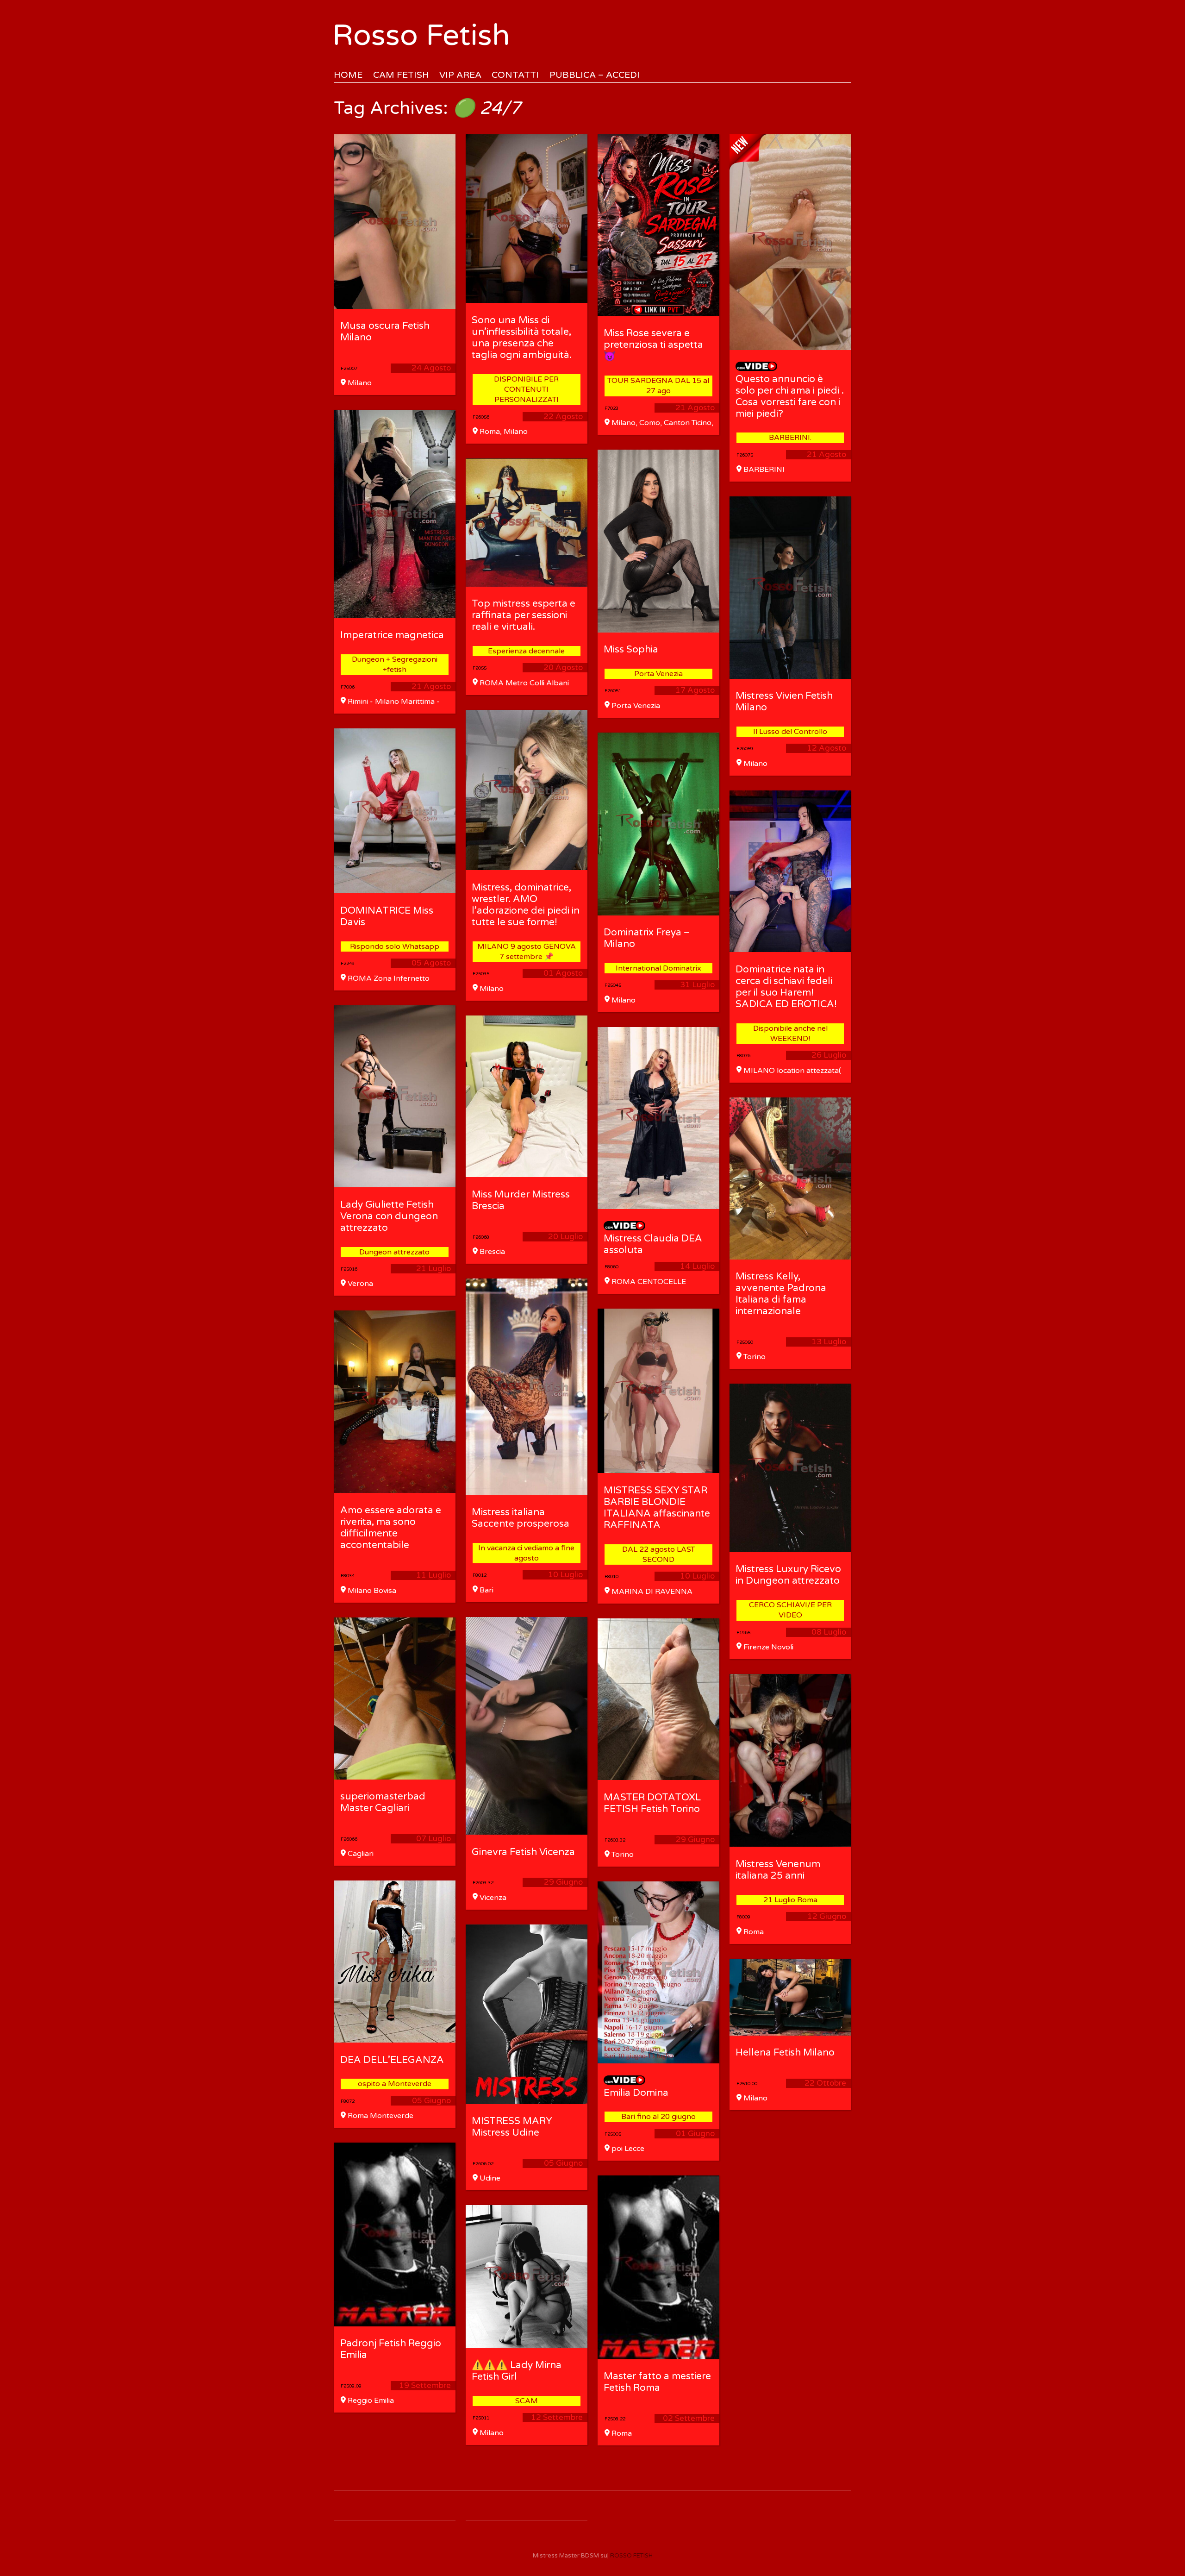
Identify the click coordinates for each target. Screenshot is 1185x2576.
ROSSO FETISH (631, 2556)
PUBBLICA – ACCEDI (595, 75)
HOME (348, 75)
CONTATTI (515, 75)
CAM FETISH (401, 75)
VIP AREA (460, 75)
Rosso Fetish (421, 35)
